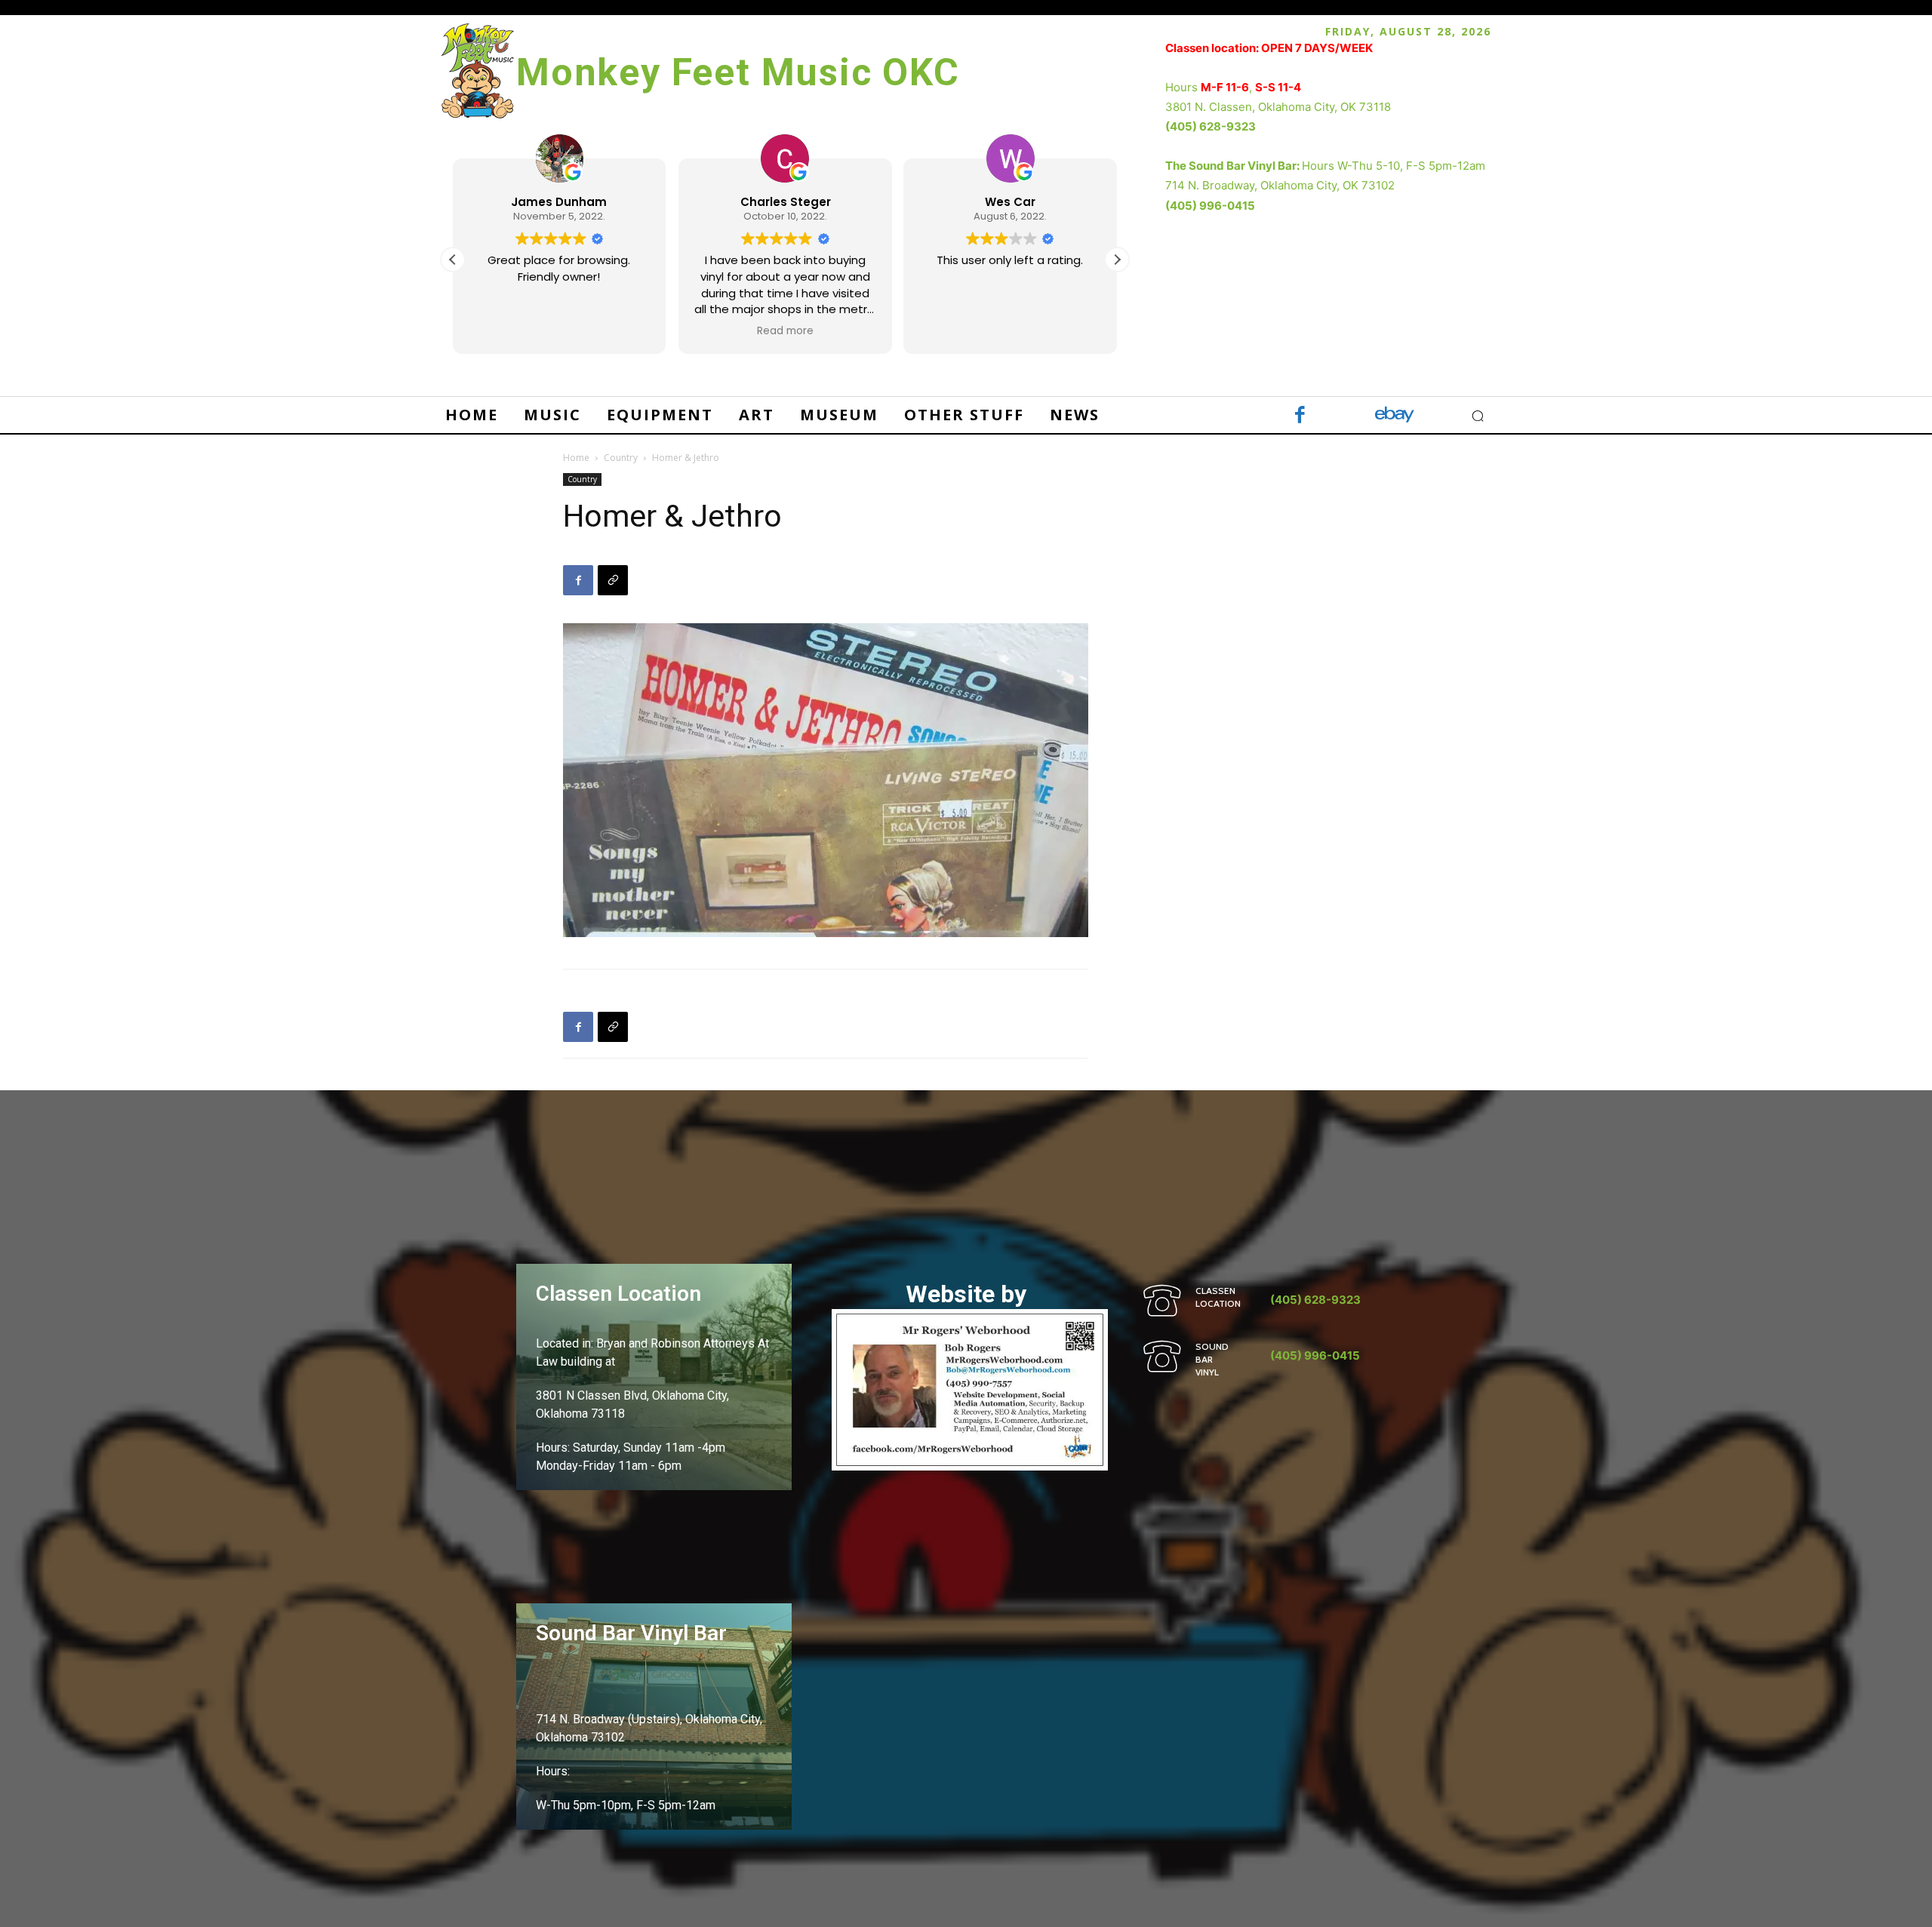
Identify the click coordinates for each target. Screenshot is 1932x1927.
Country (621, 458)
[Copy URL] (613, 580)
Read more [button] (784, 331)
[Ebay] (1394, 416)
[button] (1117, 260)
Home (576, 458)
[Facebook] (1300, 416)
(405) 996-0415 (1210, 206)
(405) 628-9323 (1211, 126)
